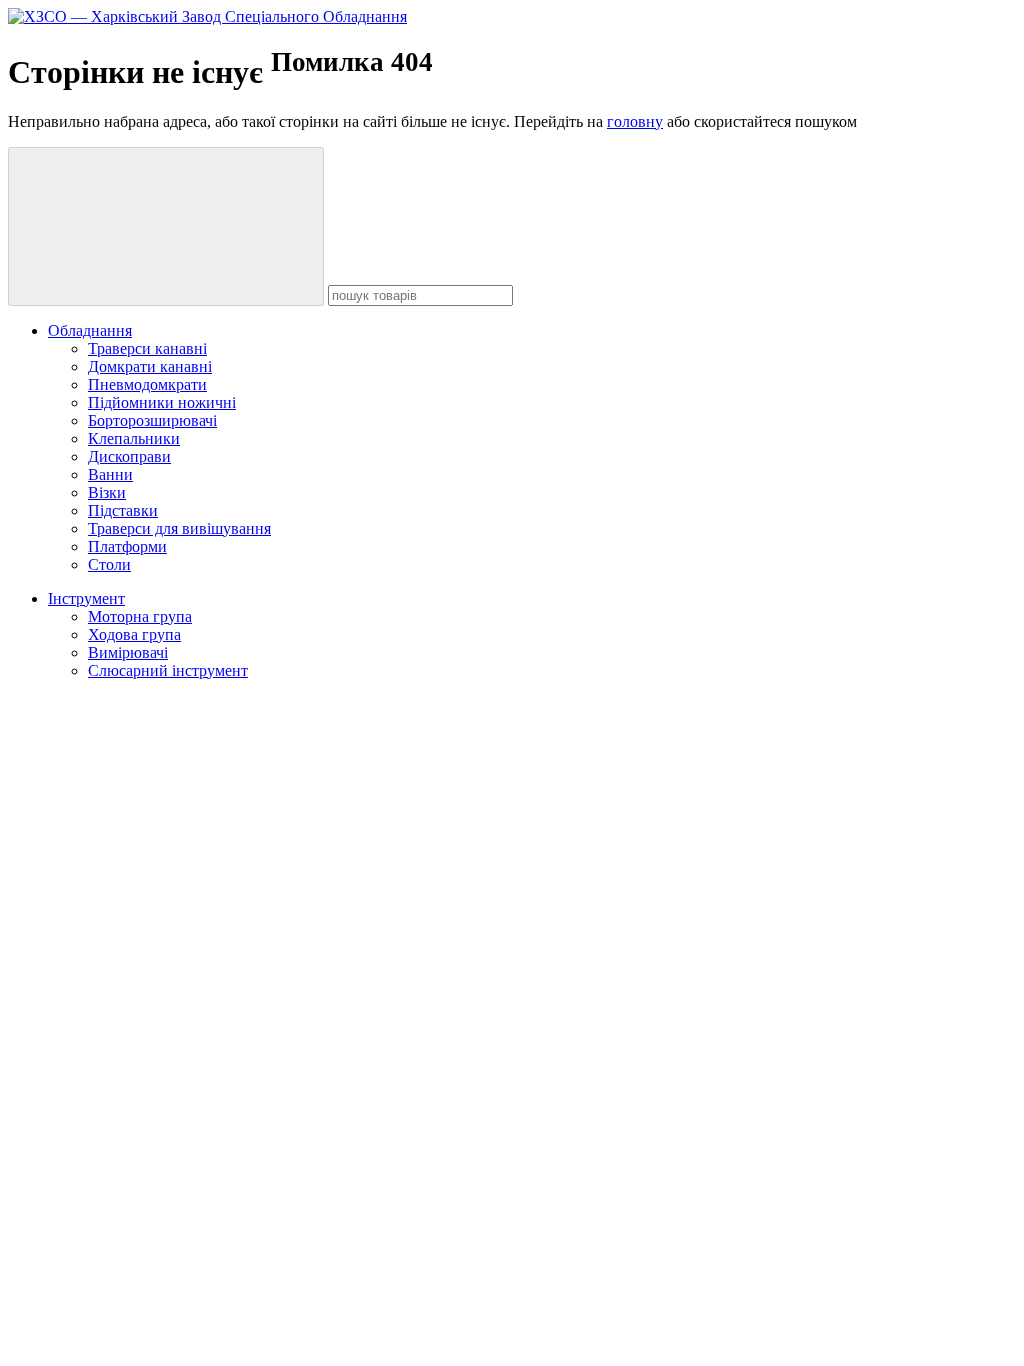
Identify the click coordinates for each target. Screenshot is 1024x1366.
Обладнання (90, 330)
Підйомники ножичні (162, 402)
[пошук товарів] (166, 226)
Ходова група (134, 634)
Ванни (110, 474)
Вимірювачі (128, 652)
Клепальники (134, 438)
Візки (107, 492)
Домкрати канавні (150, 366)
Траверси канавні (147, 348)
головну (635, 121)
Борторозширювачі (152, 420)
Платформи (127, 546)
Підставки (123, 510)
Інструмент (86, 598)
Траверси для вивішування (179, 528)
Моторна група (140, 616)
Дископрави (129, 456)
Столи (109, 564)
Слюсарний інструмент (168, 670)
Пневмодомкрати (147, 384)
